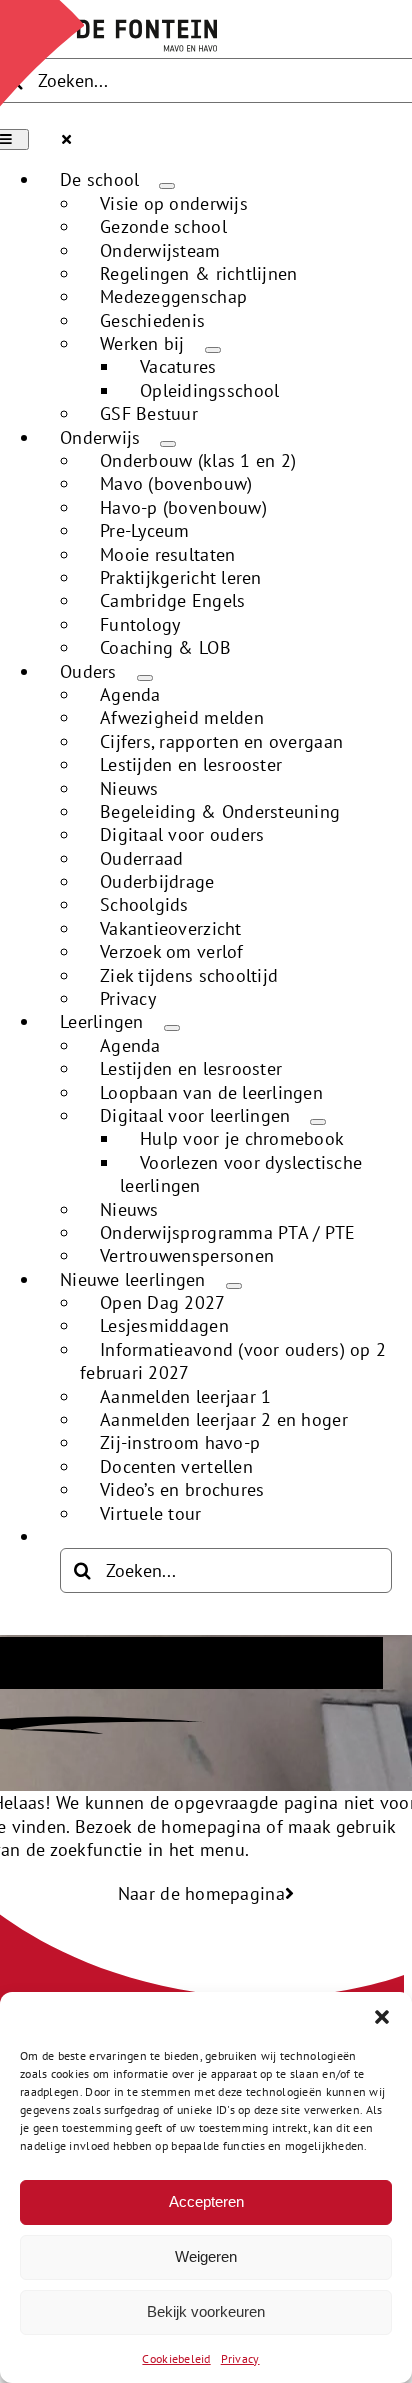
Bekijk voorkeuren (206, 2311)
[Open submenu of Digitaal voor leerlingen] (318, 1122)
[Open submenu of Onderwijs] (168, 444)
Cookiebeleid (176, 2358)
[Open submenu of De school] (167, 186)
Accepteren (206, 2201)
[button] (382, 2017)
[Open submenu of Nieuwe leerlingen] (234, 1286)
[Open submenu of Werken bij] (213, 350)
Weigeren (206, 2256)
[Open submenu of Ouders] (145, 678)
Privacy (240, 2358)
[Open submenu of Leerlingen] (172, 1028)
